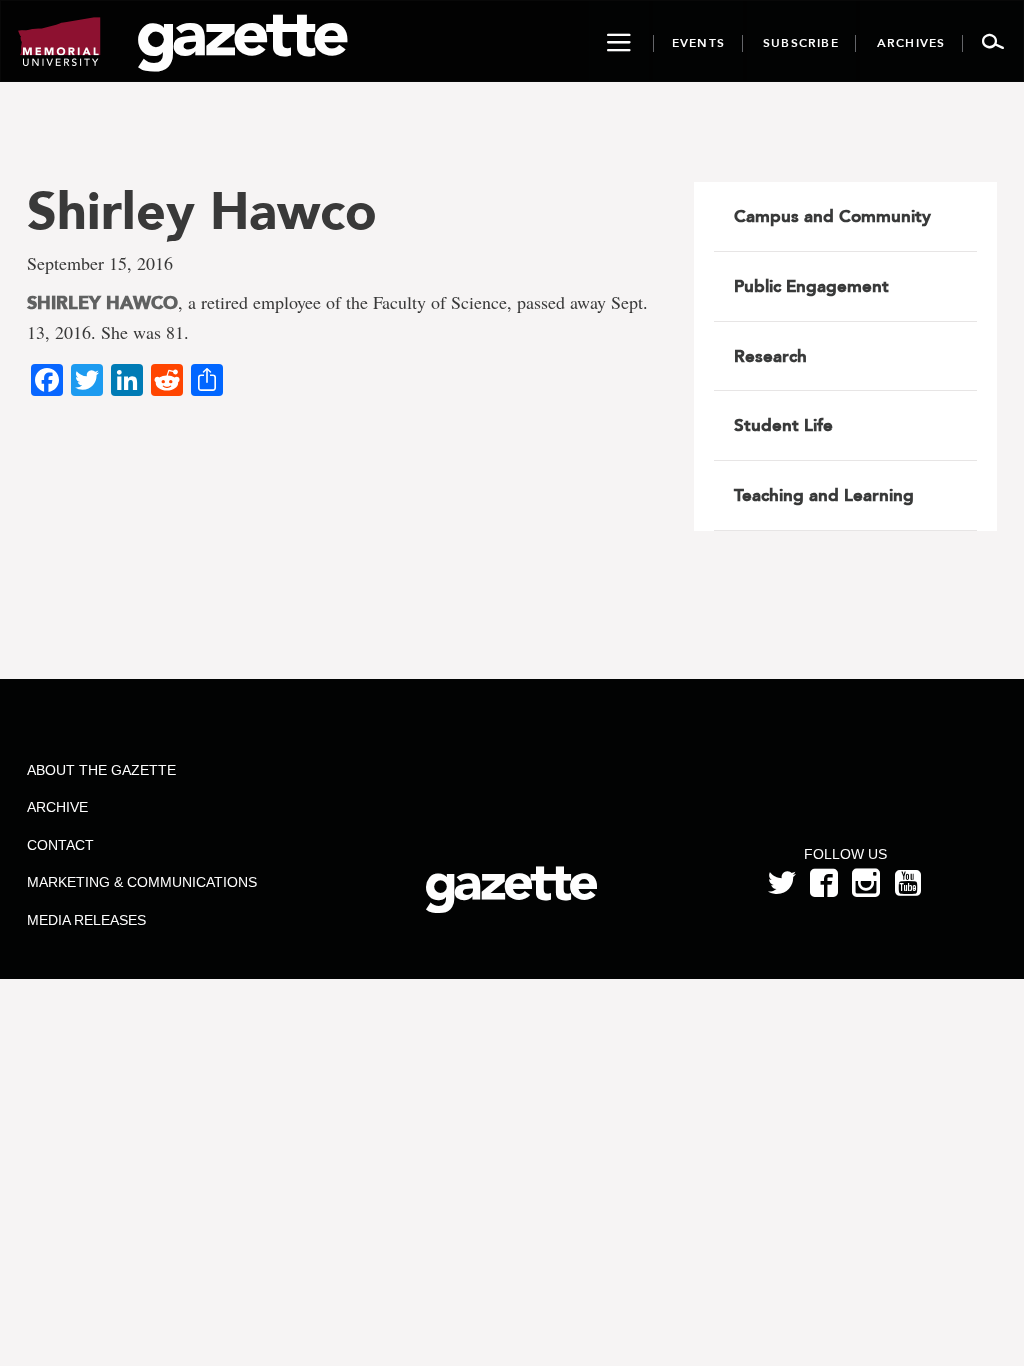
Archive (57, 807)
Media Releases (86, 920)
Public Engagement (811, 286)
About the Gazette (101, 770)
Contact (60, 845)
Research (770, 356)
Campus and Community (832, 216)
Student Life (783, 425)
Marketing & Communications (142, 882)
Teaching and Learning (824, 495)
